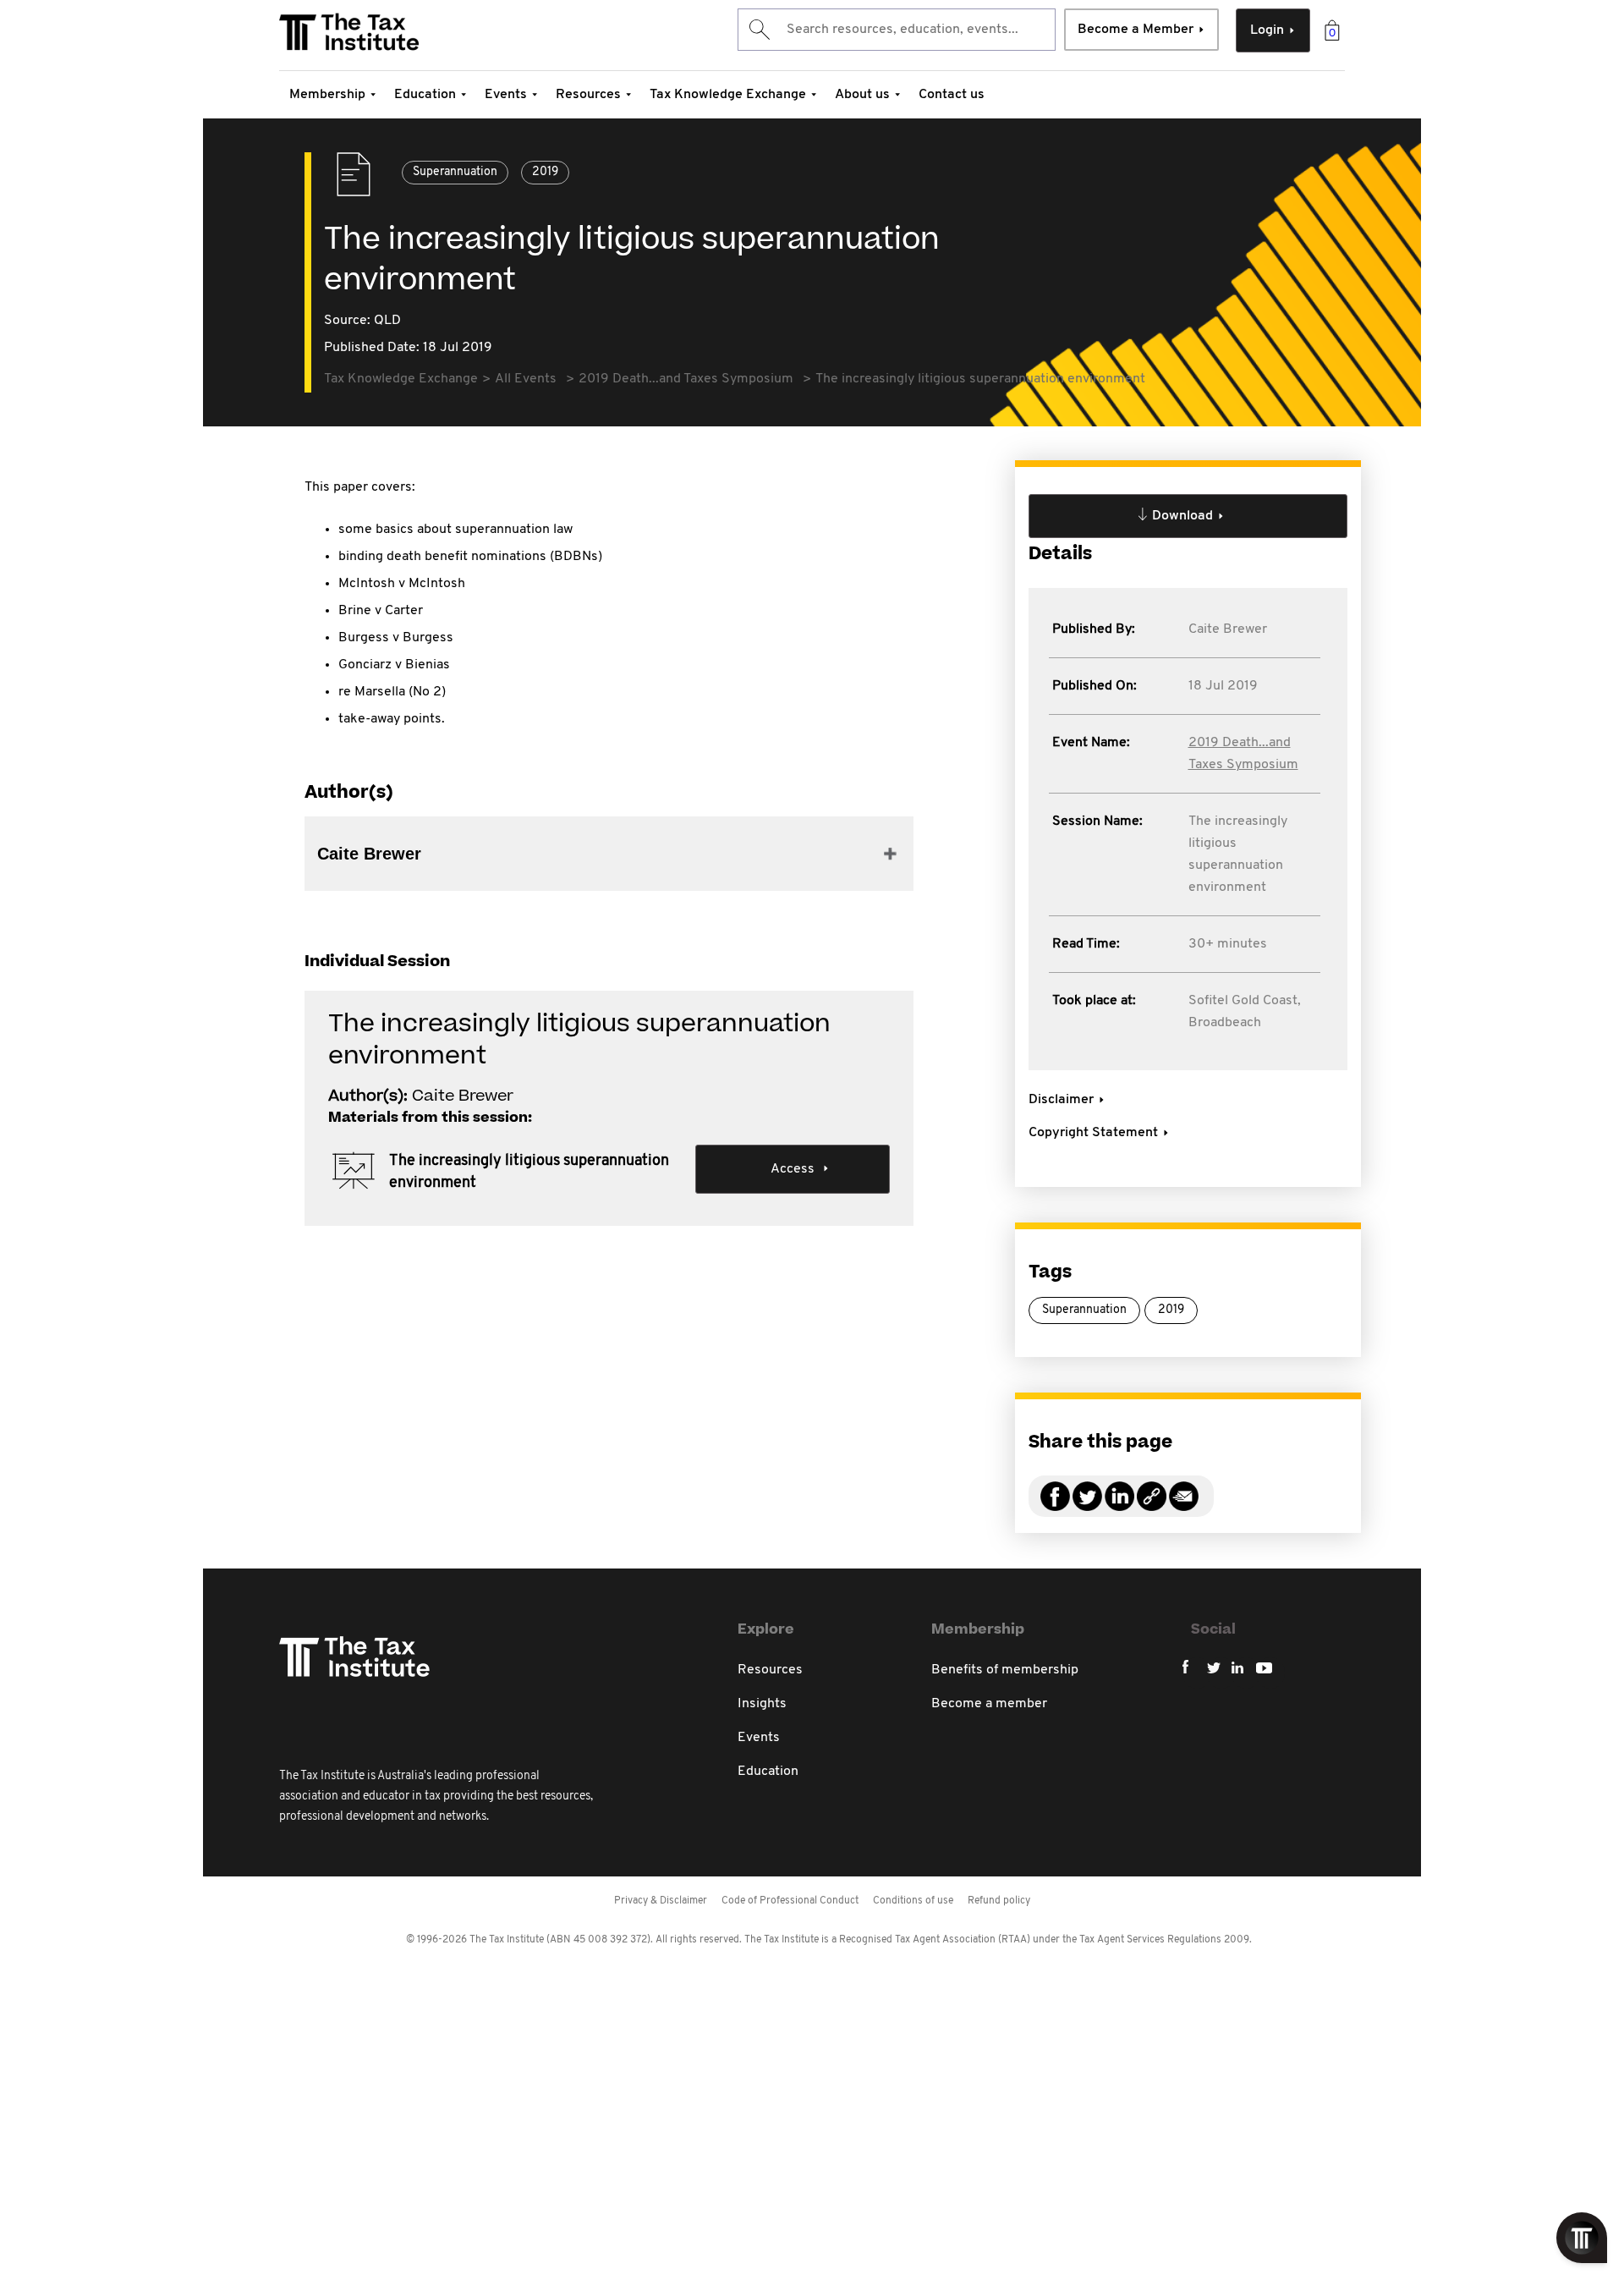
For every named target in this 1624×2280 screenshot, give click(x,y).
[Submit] (758, 30)
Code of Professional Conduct (790, 1901)
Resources (588, 95)
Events (506, 95)
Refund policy (999, 1901)
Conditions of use (913, 1901)
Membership (327, 95)
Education (425, 95)
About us (862, 95)
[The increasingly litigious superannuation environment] (1152, 1506)
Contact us (952, 95)
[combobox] (897, 30)
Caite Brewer (1228, 629)
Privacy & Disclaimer (661, 1901)
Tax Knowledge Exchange (728, 95)
